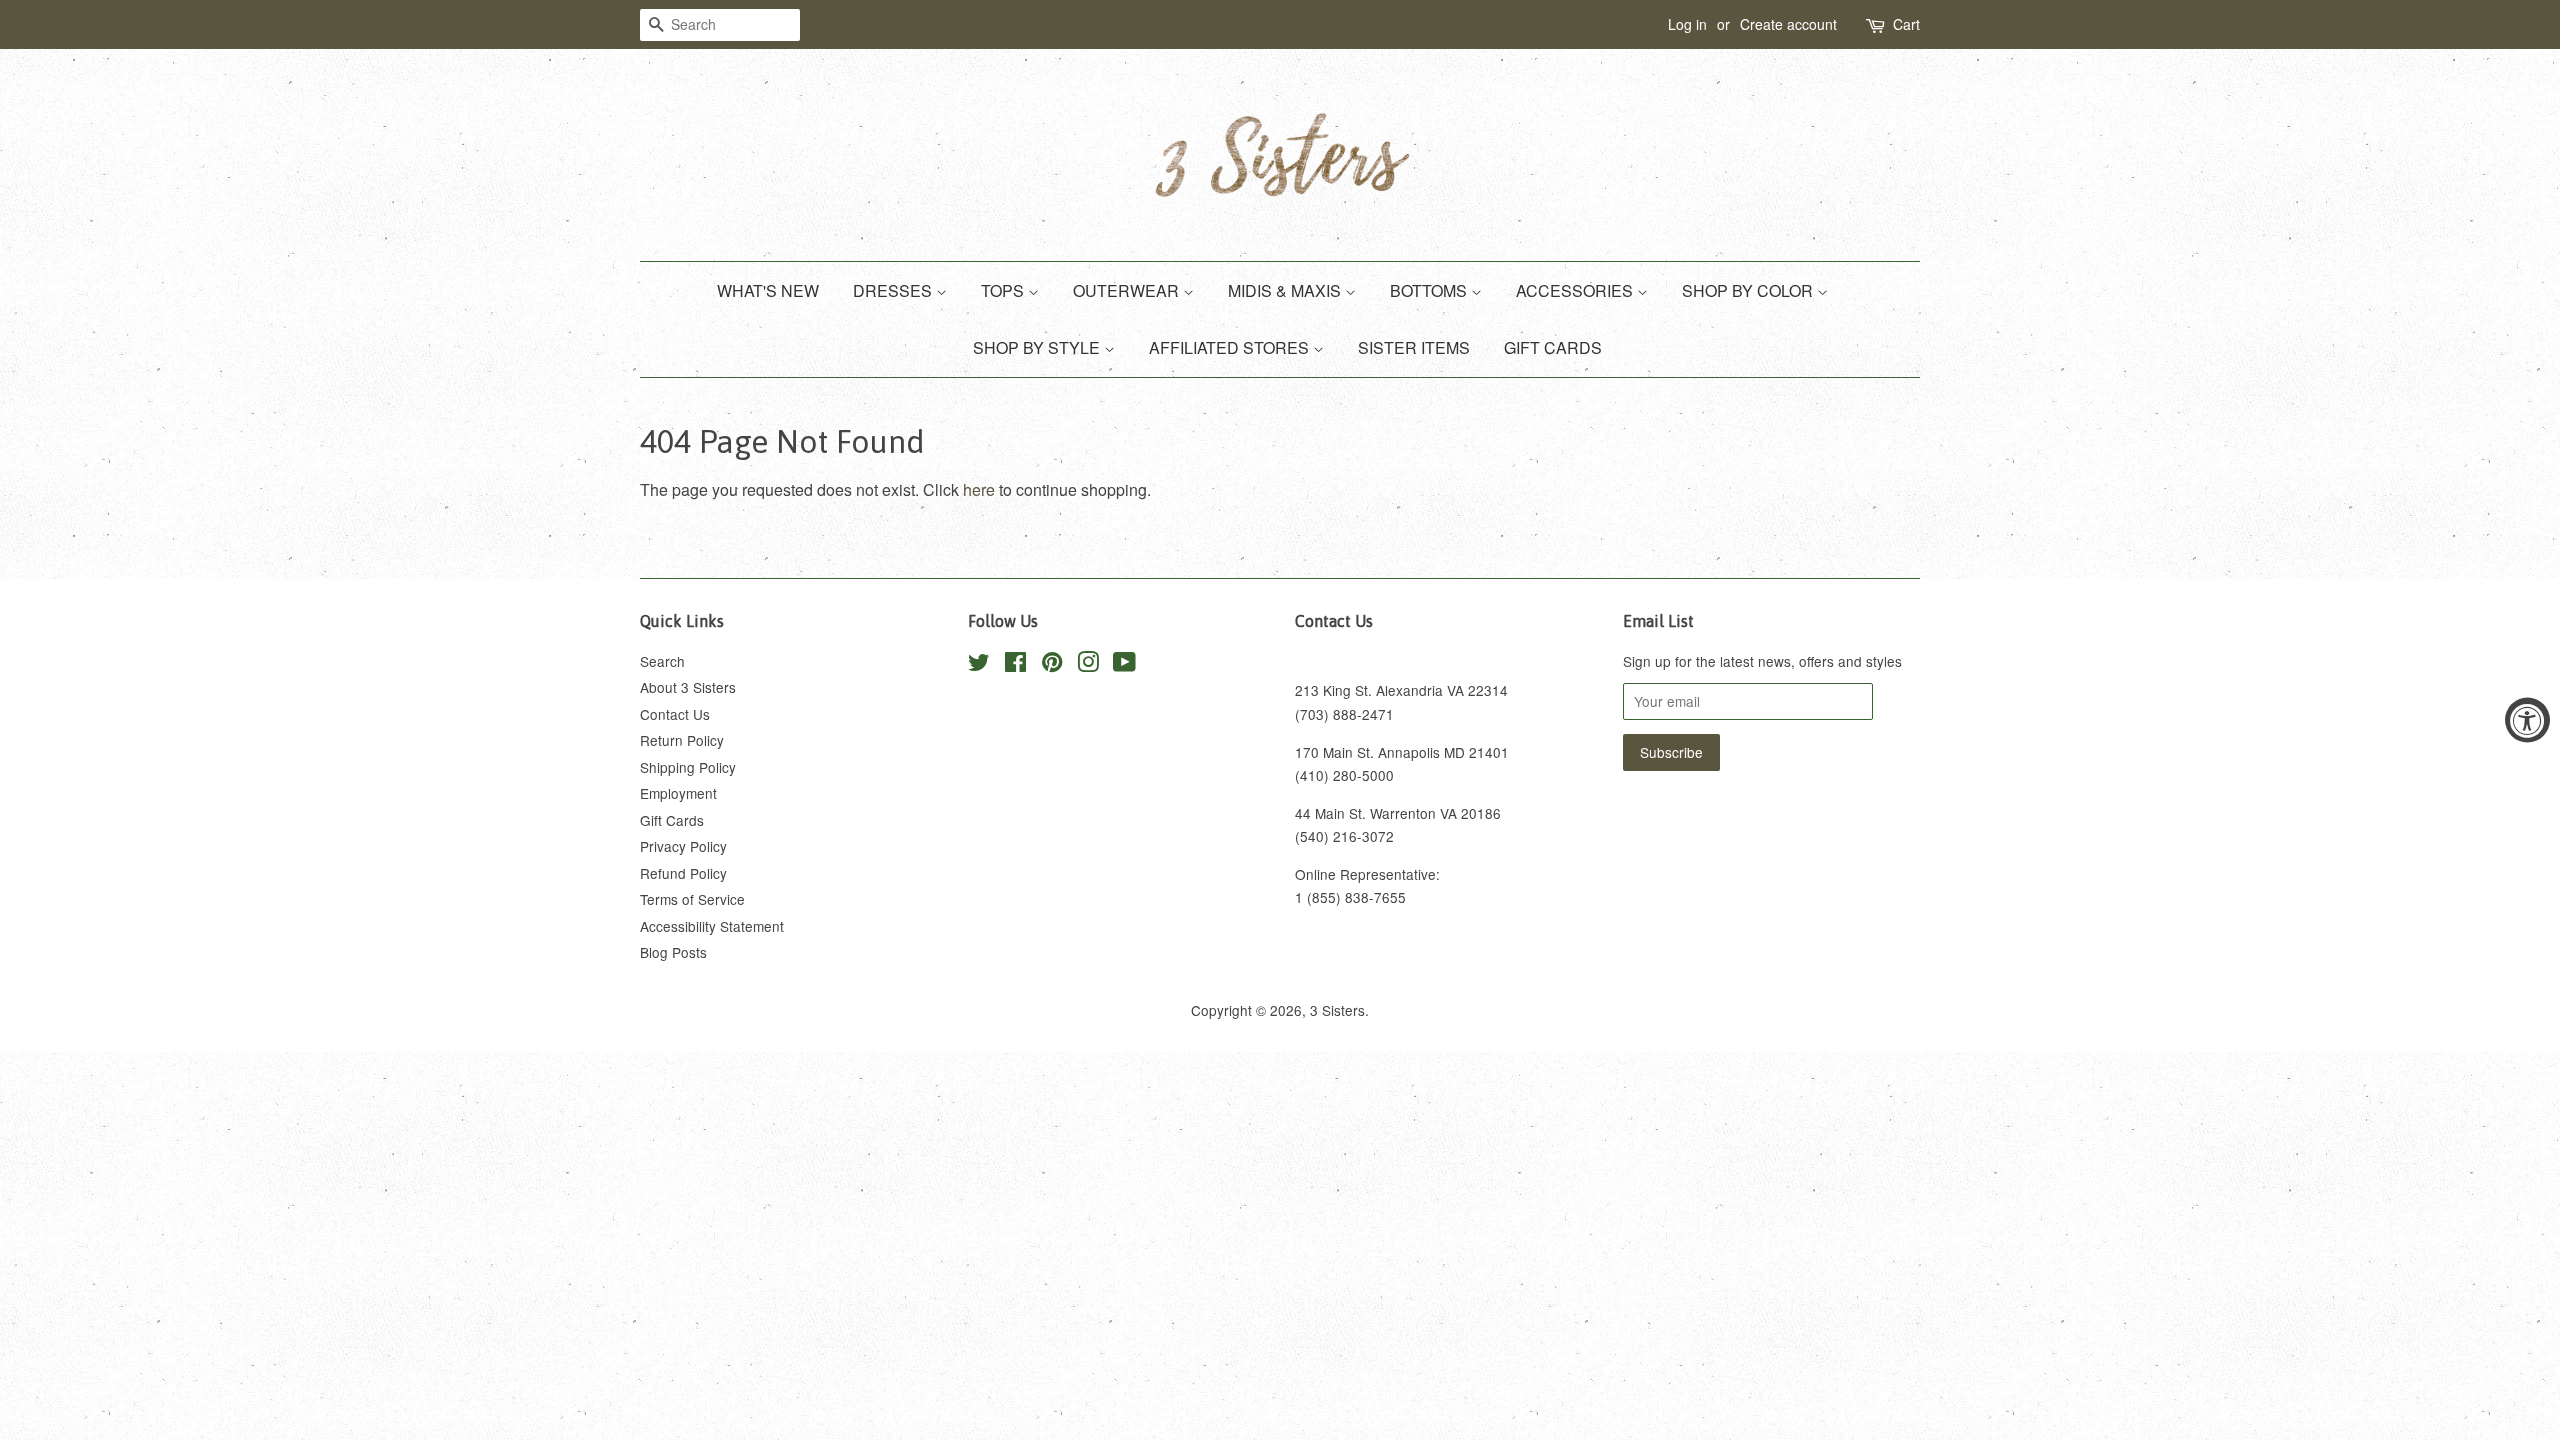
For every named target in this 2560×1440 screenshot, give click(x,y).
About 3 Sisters (688, 687)
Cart (1906, 24)
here (979, 489)
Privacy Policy (683, 846)
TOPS (1004, 290)
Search (662, 661)
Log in (1687, 24)
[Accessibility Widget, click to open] (2527, 720)
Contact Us (675, 714)
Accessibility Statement (712, 926)
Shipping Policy (688, 767)
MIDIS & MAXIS (1286, 290)
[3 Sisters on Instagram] (1088, 665)
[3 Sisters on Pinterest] (1052, 665)
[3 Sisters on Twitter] (979, 665)
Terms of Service (692, 899)
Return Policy (682, 740)
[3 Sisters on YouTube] (1124, 665)
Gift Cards (672, 820)
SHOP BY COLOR (1749, 290)
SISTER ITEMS (1414, 347)
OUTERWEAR (1128, 290)
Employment (678, 793)
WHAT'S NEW (768, 290)
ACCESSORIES (1576, 290)
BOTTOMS (1430, 290)
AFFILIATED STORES (1231, 347)
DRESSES (894, 290)
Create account (1788, 24)
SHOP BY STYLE (1038, 347)
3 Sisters (1337, 1010)
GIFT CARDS (1553, 347)
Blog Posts (673, 952)
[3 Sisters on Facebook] (1015, 665)
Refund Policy (683, 873)
